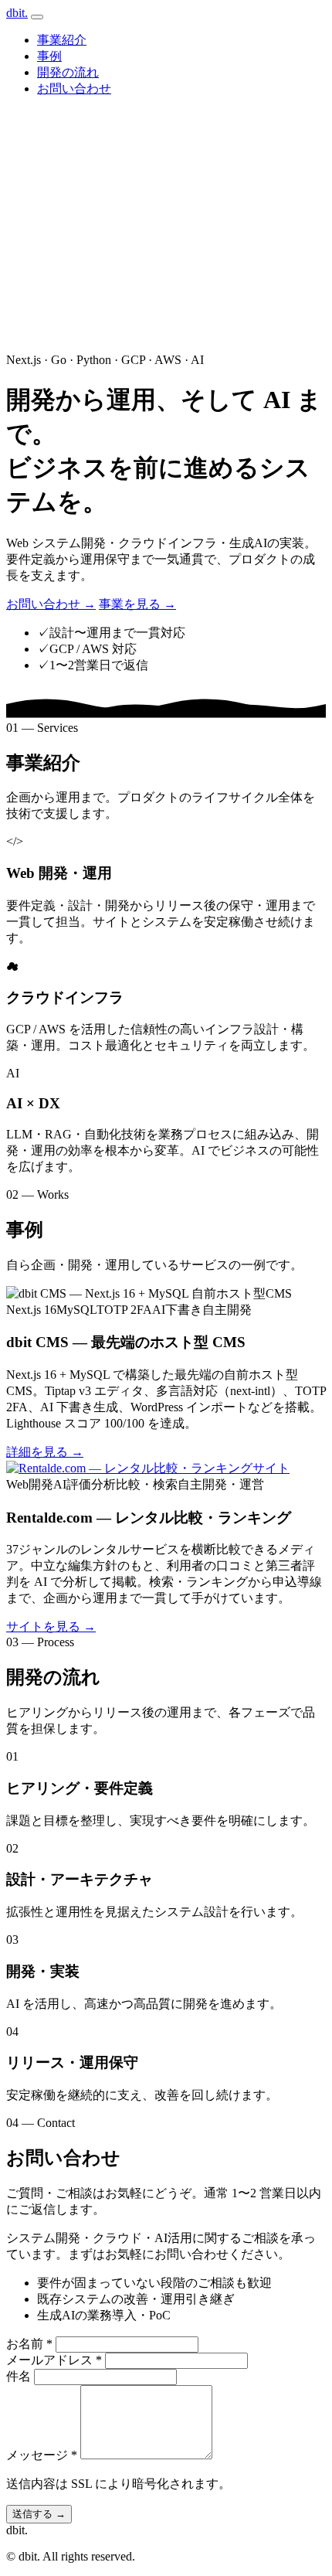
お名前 (29, 2344)
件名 (19, 2376)
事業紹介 (62, 40)
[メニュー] (37, 17)
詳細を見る (45, 1452)
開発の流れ (68, 72)
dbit (17, 13)
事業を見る (137, 604)
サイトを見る (51, 1627)
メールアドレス (54, 2360)
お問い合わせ (74, 88)
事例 (49, 56)
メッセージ (42, 2455)
